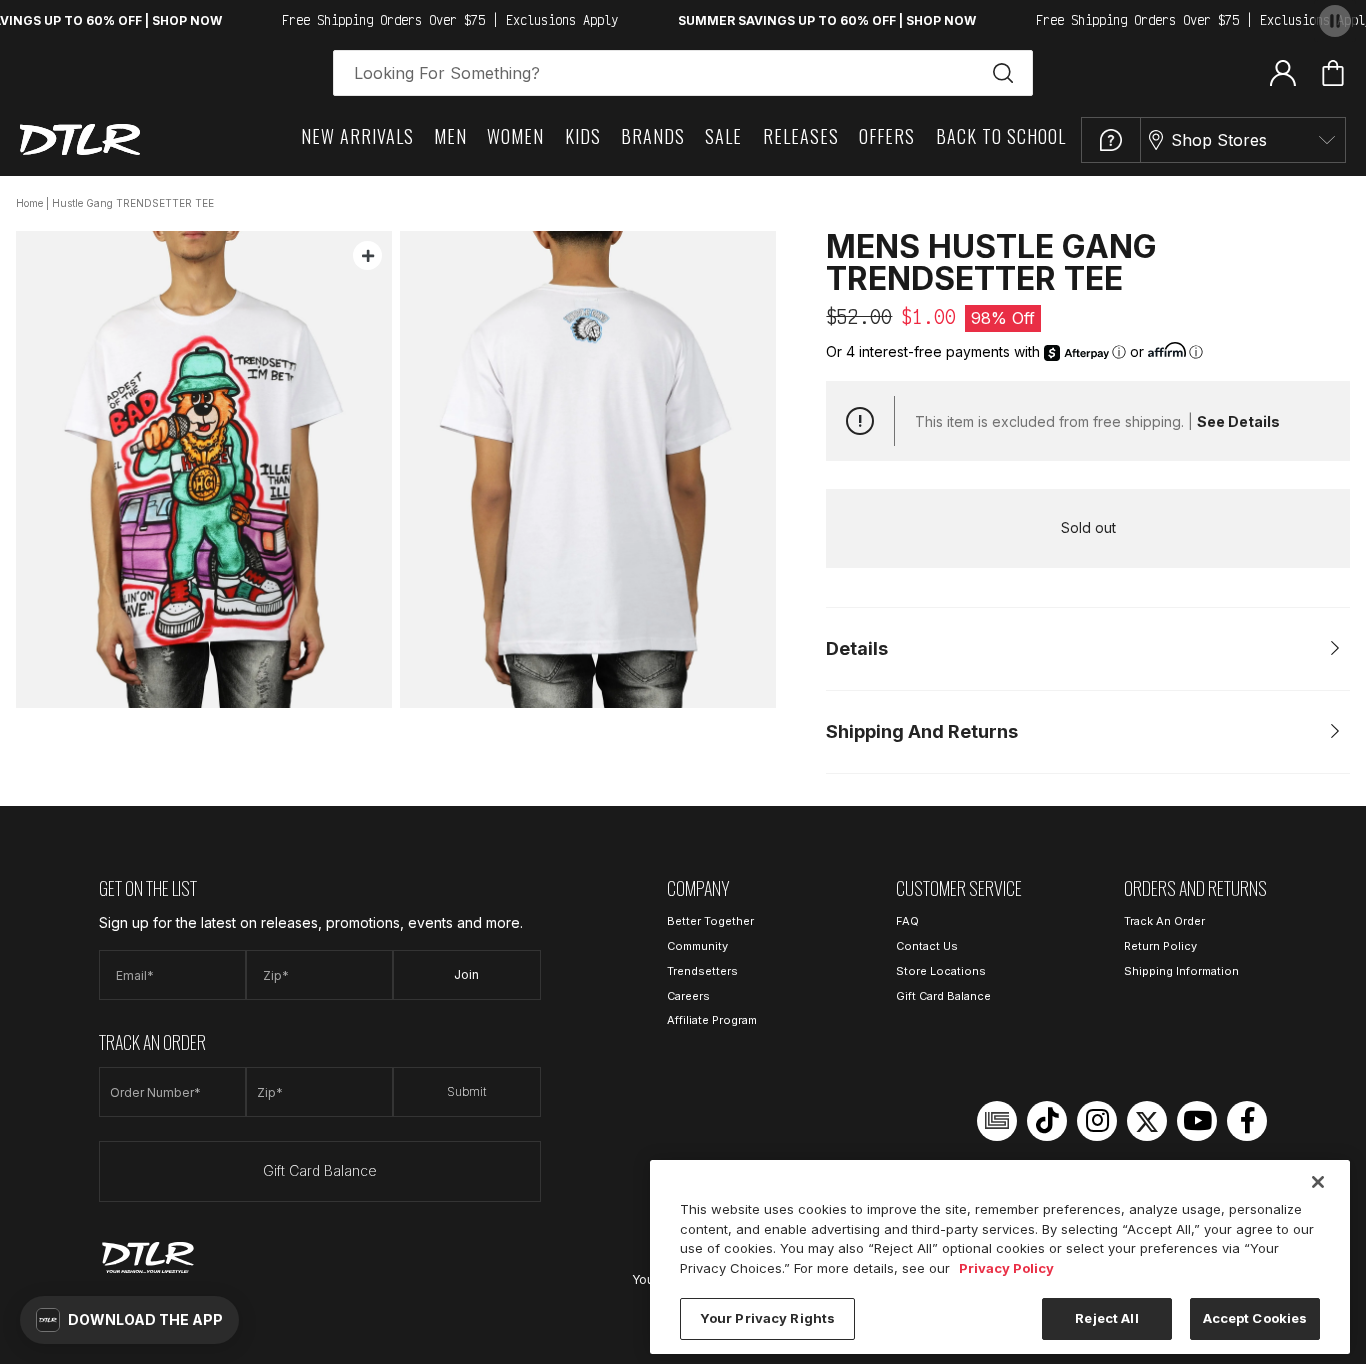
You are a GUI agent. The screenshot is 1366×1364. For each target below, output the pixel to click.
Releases (801, 136)
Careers (688, 996)
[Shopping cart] (1333, 73)
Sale (723, 136)
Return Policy (1160, 946)
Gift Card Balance (320, 1170)
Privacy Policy (1006, 1268)
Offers (887, 136)
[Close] (1318, 1182)
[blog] (997, 1121)
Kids (583, 136)
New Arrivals (357, 136)
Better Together (710, 921)
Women (515, 136)
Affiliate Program (712, 1020)
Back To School (1001, 136)
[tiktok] (1047, 1121)
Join (466, 974)
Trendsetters (702, 971)
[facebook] (1247, 1121)
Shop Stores (1219, 140)
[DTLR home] (80, 139)
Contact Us (927, 946)
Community (697, 946)
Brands (653, 136)
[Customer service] (1111, 140)
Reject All (1106, 1318)
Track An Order (1164, 921)
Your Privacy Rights (767, 1318)
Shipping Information (1181, 971)
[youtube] (1197, 1121)
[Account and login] (1283, 72)
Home (29, 203)
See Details (1238, 421)
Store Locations (941, 971)
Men (450, 136)
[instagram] (1097, 1121)
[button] (129, 1320)
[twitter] (1147, 1121)
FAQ (907, 921)
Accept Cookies (1255, 1318)
